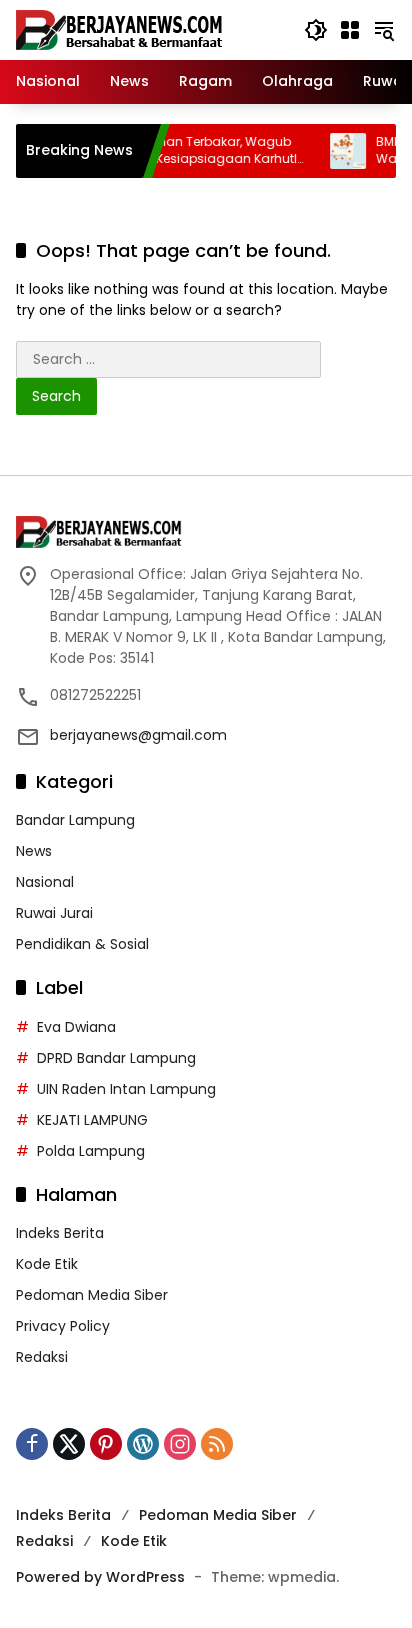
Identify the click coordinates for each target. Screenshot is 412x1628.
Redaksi (42, 1357)
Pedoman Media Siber (92, 1295)
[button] (316, 30)
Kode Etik (47, 1264)
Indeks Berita (60, 1233)
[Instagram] (180, 1444)
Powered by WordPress (100, 1577)
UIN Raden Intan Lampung (126, 1089)
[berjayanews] (119, 29)
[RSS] (217, 1444)
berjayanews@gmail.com (138, 735)
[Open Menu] (350, 30)
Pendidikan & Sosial (82, 944)
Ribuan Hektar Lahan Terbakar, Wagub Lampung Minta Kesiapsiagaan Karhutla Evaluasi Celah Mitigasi (167, 151)
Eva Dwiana (76, 1027)
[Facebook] (32, 1444)
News (34, 851)
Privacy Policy (63, 1326)
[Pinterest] (106, 1444)
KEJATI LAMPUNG (92, 1120)
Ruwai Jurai (54, 913)
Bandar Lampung (75, 820)
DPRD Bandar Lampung (116, 1058)
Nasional (45, 882)
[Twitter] (69, 1444)
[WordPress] (143, 1444)
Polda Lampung (91, 1151)
